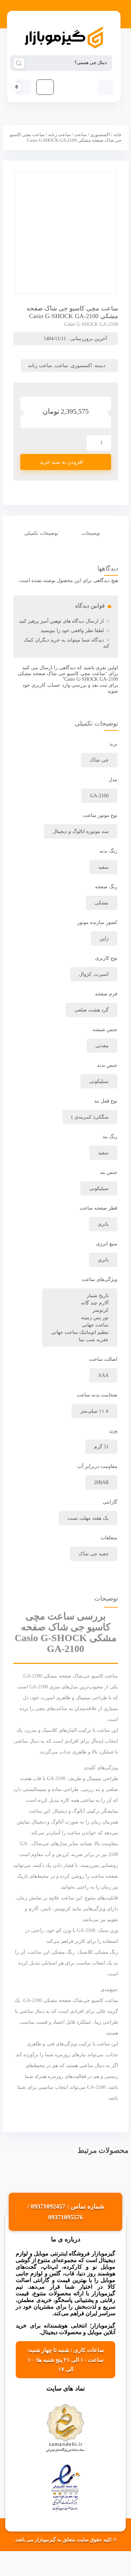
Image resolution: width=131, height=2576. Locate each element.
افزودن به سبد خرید (61, 462)
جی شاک (99, 760)
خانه (118, 135)
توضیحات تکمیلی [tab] (41, 533)
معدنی (102, 1046)
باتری (103, 1260)
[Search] (19, 63)
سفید (103, 1153)
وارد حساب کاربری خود (46, 685)
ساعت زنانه (59, 135)
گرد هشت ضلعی (92, 1010)
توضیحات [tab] (91, 533)
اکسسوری (100, 135)
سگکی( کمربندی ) (90, 1117)
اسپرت (101, 974)
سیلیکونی (99, 1081)
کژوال (85, 974)
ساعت (80, 135)
